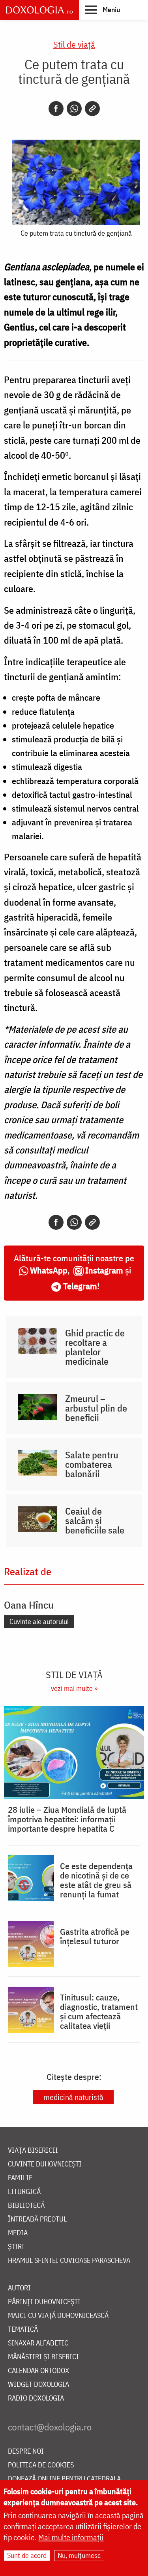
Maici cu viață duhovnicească (58, 2316)
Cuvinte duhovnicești (45, 2164)
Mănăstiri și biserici (43, 2357)
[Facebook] (56, 109)
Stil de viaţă (74, 44)
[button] (102, 9)
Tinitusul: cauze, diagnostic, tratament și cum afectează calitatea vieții (99, 2011)
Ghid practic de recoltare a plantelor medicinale (95, 1347)
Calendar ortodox (38, 2371)
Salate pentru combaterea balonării (92, 1464)
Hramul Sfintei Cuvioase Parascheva (69, 2261)
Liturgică (24, 2192)
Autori (19, 2288)
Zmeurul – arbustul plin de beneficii (96, 1408)
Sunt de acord (27, 2555)
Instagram (104, 1270)
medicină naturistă (73, 2097)
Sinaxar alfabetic (38, 2343)
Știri (16, 2247)
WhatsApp (49, 1270)
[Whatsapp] (74, 109)
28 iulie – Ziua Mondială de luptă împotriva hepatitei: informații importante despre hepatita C (67, 1819)
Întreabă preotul (37, 2219)
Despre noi (26, 2451)
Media (18, 2233)
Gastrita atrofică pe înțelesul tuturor (95, 1936)
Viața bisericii (33, 2151)
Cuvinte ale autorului (39, 1621)
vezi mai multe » (74, 1688)
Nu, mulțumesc (79, 2555)
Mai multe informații (71, 2537)
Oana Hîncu (29, 1605)
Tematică (23, 2330)
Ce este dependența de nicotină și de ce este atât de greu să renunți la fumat (96, 1880)
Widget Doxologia (38, 2385)
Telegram (80, 1286)
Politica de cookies (41, 2465)
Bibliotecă (26, 2206)
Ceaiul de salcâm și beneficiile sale (95, 1521)
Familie (20, 2178)
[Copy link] (92, 109)
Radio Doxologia (36, 2398)
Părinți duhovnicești (44, 2302)
